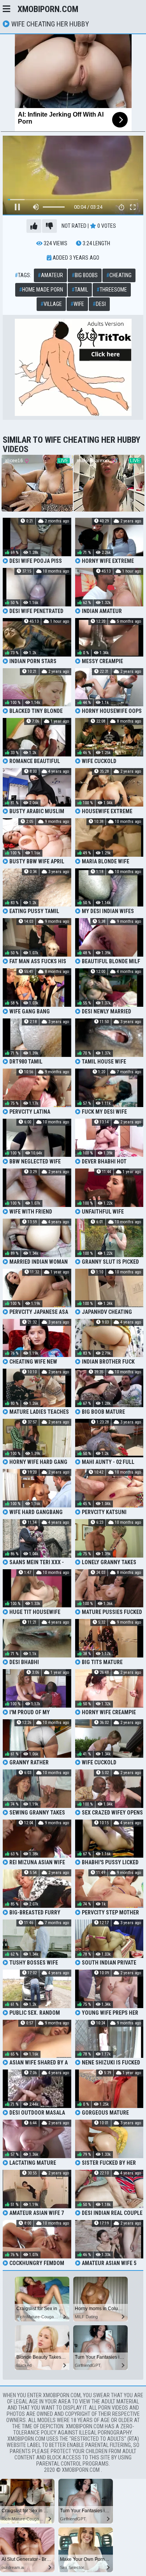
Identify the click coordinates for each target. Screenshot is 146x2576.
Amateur (50, 275)
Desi (99, 304)
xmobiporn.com (48, 9)
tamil (80, 290)
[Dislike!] (49, 226)
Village (51, 304)
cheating (119, 275)
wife (77, 304)
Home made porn (41, 290)
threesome (112, 290)
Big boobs (85, 275)
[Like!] (34, 226)
